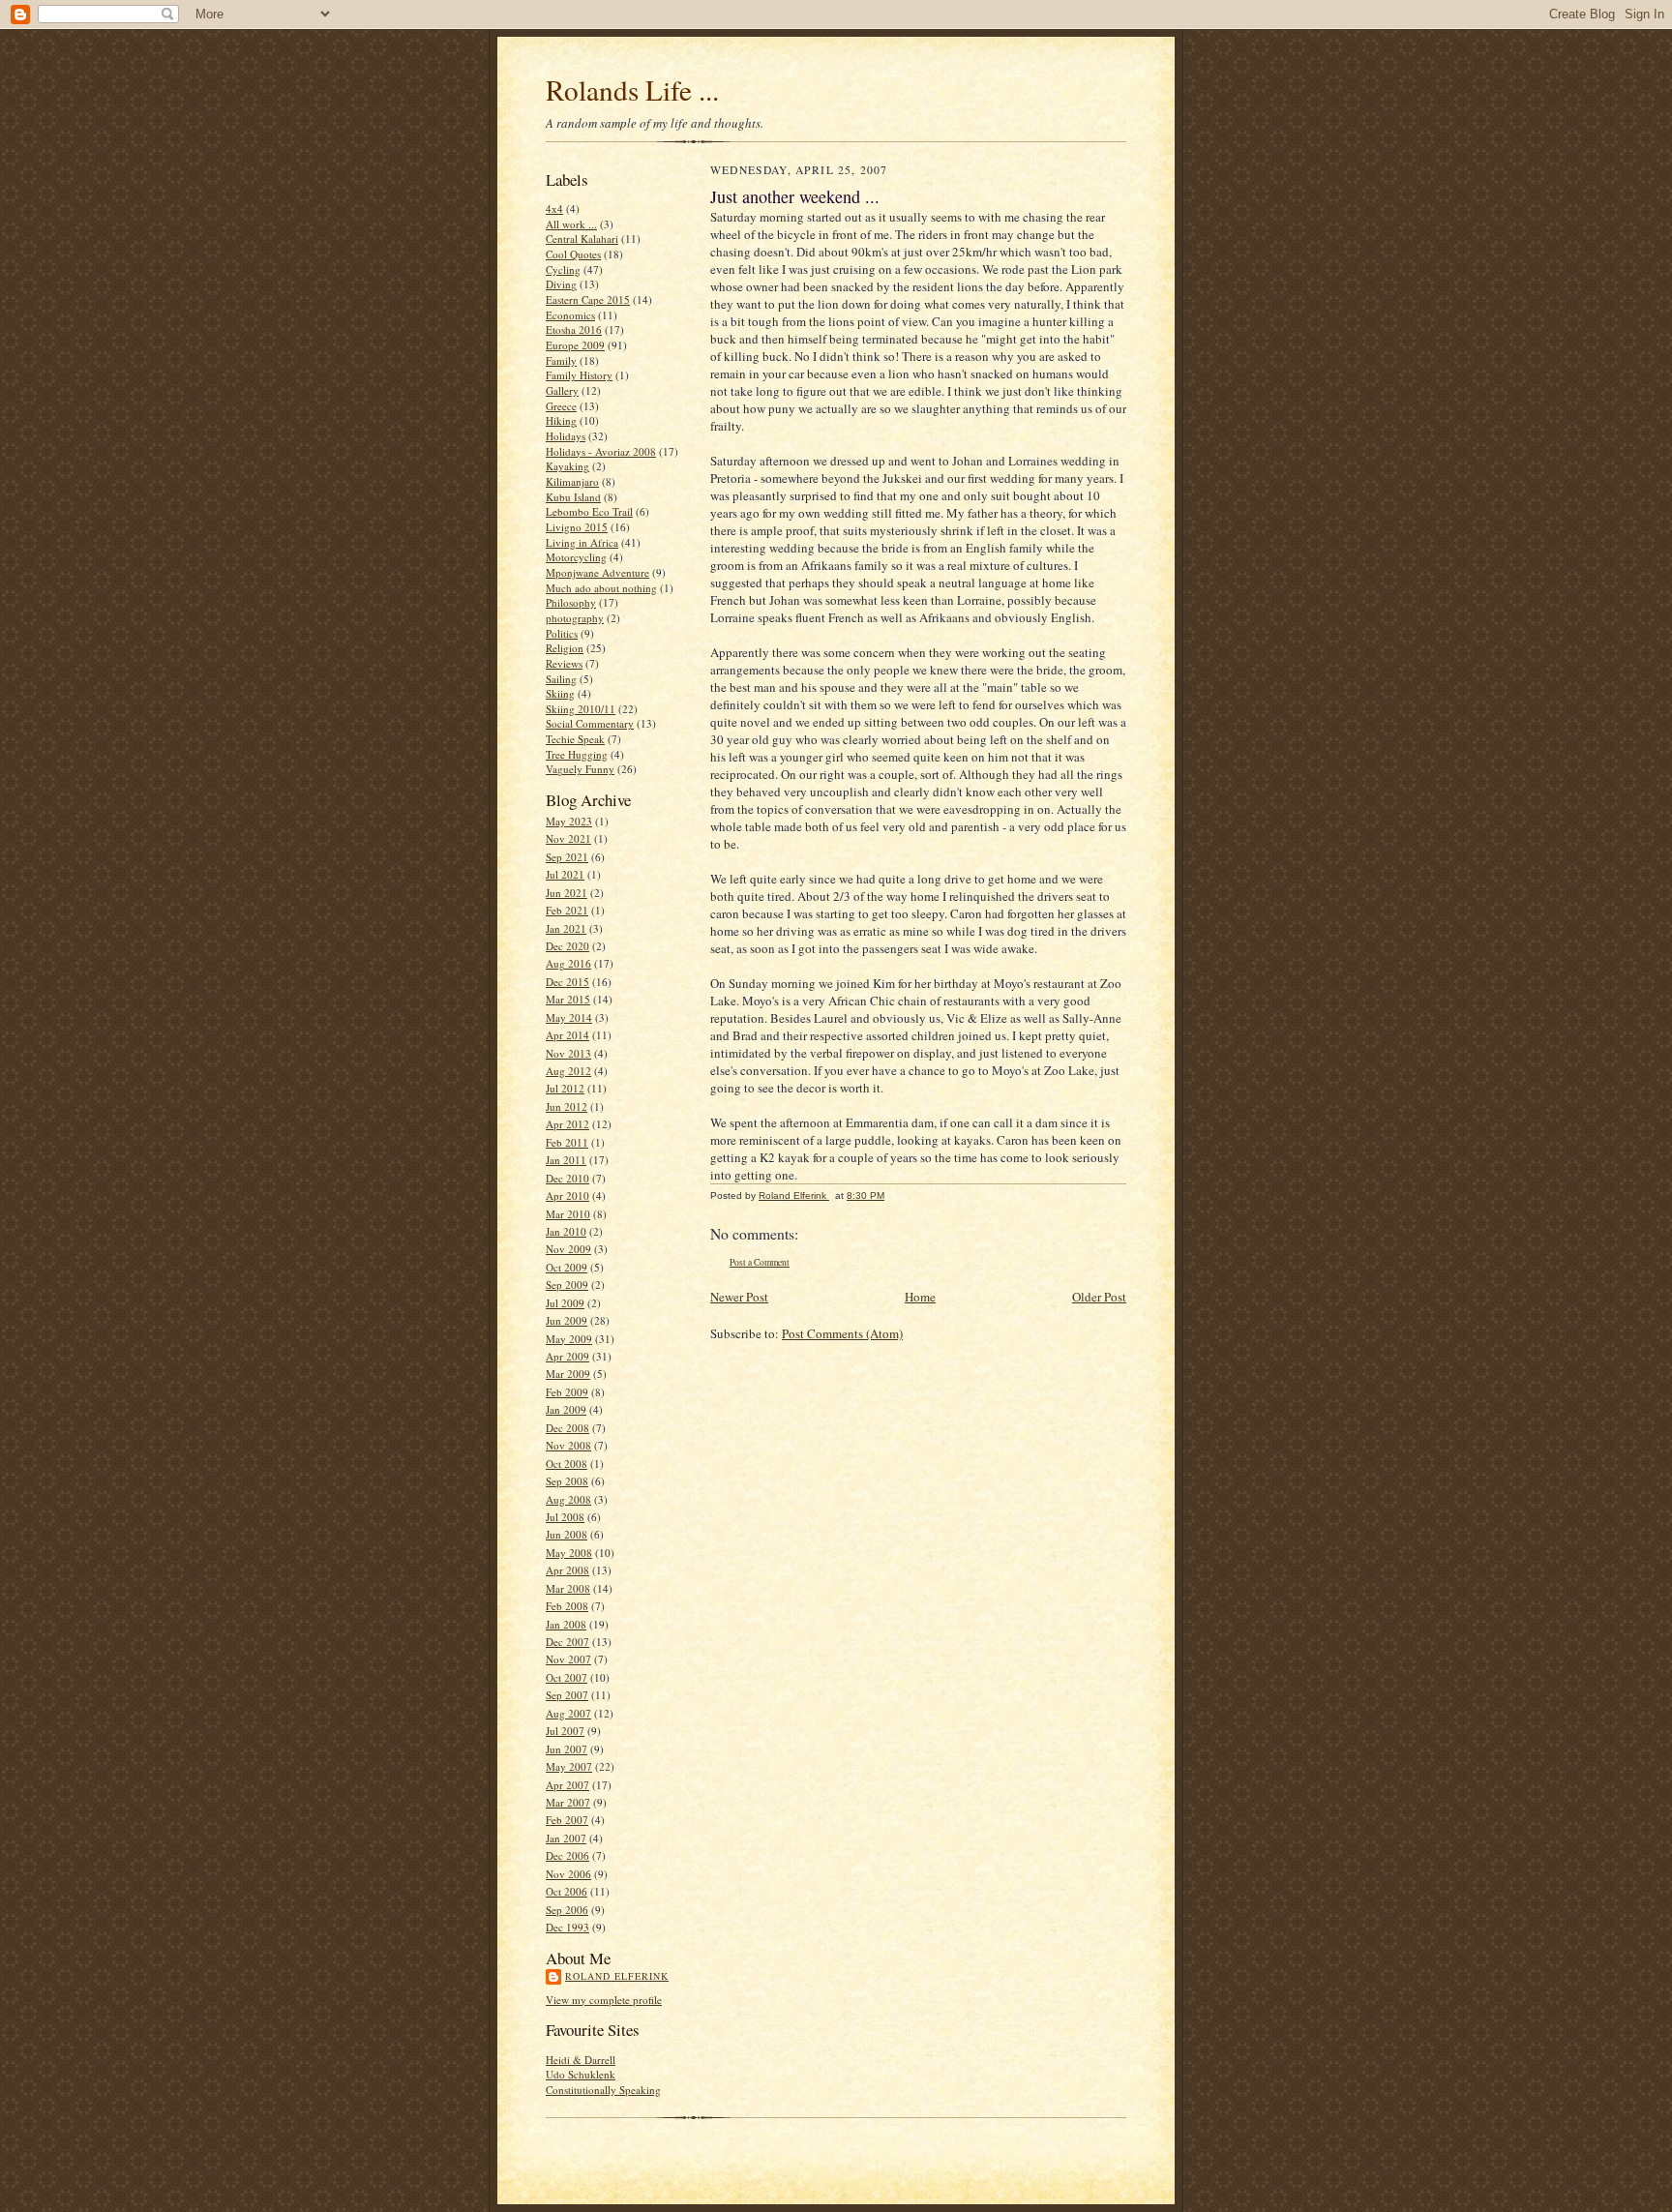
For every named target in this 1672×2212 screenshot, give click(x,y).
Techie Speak (575, 739)
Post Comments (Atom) (842, 1333)
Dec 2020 (567, 946)
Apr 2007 (567, 1785)
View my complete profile (604, 2000)
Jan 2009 (566, 1409)
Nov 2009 (568, 1249)
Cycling (563, 269)
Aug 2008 (568, 1499)
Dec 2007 (567, 1642)
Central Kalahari (582, 239)
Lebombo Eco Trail (589, 511)
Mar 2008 (568, 1588)
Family (561, 360)
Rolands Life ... (632, 90)
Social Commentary (590, 723)
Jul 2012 (565, 1088)
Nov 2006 (568, 1874)
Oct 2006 (567, 1891)
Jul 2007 (565, 1731)
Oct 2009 (567, 1267)
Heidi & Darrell (581, 2060)
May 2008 (569, 1553)
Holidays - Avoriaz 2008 (601, 451)
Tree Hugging (577, 754)
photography (575, 618)
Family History (579, 375)
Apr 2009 (567, 1356)
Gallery (562, 390)
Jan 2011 (566, 1160)
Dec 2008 (567, 1428)
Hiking (561, 420)
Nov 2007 (568, 1659)
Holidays (566, 436)
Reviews (564, 663)
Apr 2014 (567, 1035)
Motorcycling (576, 557)
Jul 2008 (565, 1517)
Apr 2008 (567, 1570)
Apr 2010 (567, 1196)
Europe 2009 (575, 345)
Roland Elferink (617, 1976)
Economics (570, 315)
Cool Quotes (573, 254)
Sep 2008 (567, 1481)
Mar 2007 (568, 1802)
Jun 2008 (567, 1534)
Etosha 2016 (574, 329)
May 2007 (569, 1766)
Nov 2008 (568, 1445)
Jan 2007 (566, 1838)
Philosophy (571, 602)
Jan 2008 (566, 1624)
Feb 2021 (567, 910)
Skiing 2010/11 (581, 709)
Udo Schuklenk (581, 2074)
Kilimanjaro (572, 481)
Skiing (560, 693)
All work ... (571, 224)
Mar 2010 (568, 1214)
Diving (561, 284)
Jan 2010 (566, 1231)
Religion (565, 648)
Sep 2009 (567, 1285)
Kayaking (567, 466)
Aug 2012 (568, 1071)
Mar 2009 (568, 1374)
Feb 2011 (567, 1142)
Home (920, 1297)
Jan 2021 (566, 928)
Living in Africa (582, 542)
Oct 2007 (567, 1677)
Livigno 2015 (577, 527)
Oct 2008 (567, 1464)
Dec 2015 (567, 982)
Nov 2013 (568, 1053)
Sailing (561, 679)
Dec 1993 (567, 1927)
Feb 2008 (567, 1606)
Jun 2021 (567, 893)
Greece (561, 406)
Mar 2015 (568, 999)
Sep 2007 (567, 1695)
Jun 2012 (567, 1106)
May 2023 (569, 821)
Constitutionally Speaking (603, 2090)
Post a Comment (760, 1262)
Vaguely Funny (580, 769)
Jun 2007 (567, 1749)
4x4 (554, 209)
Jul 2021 (565, 874)
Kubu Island (573, 497)
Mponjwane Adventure (597, 572)
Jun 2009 (567, 1320)
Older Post (1099, 1297)
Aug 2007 (568, 1713)
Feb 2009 (567, 1392)
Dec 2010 (567, 1178)
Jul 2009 (565, 1303)
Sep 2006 (567, 1910)
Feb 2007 (567, 1820)
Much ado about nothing (601, 588)
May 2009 (569, 1339)
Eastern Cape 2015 (588, 299)
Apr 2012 (567, 1124)
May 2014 (569, 1017)
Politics (562, 633)
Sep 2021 (567, 857)
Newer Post (739, 1297)
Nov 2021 (568, 838)
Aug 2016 (568, 963)
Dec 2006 (567, 1855)
